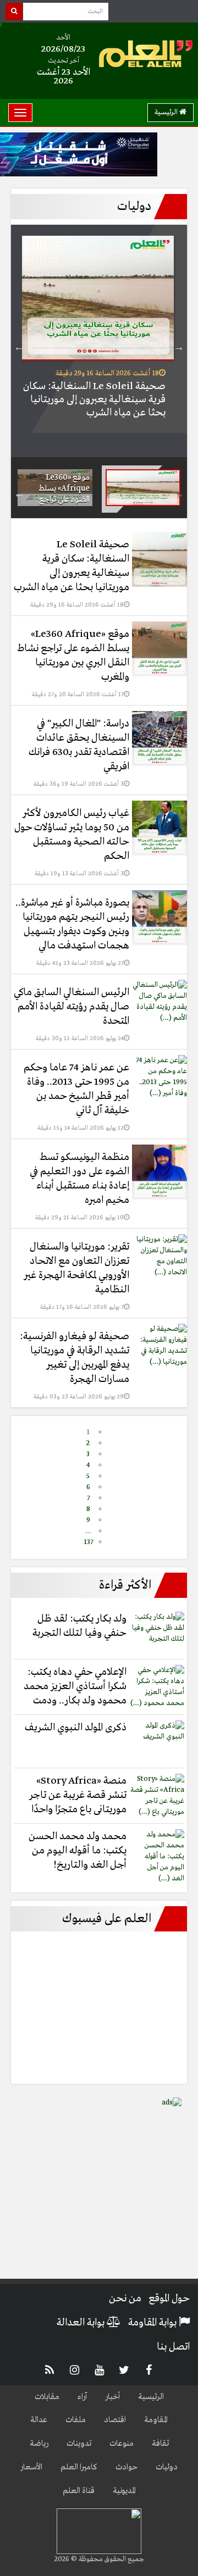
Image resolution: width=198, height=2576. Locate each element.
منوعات (122, 2444)
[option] (99, 334)
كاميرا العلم (79, 2467)
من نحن (125, 2299)
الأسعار (31, 2467)
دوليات (167, 2467)
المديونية (124, 2491)
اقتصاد (115, 2420)
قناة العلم (79, 2491)
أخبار (112, 2397)
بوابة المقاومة (153, 2323)
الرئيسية (167, 112)
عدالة (39, 2420)
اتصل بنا (173, 2347)
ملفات (76, 2420)
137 (88, 1542)
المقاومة (156, 2420)
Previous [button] (179, 347)
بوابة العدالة (82, 2323)
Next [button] (19, 347)
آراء (82, 2397)
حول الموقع (169, 2299)
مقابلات (47, 2397)
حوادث (127, 2467)
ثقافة (160, 2444)
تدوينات (79, 2444)
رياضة (39, 2444)
